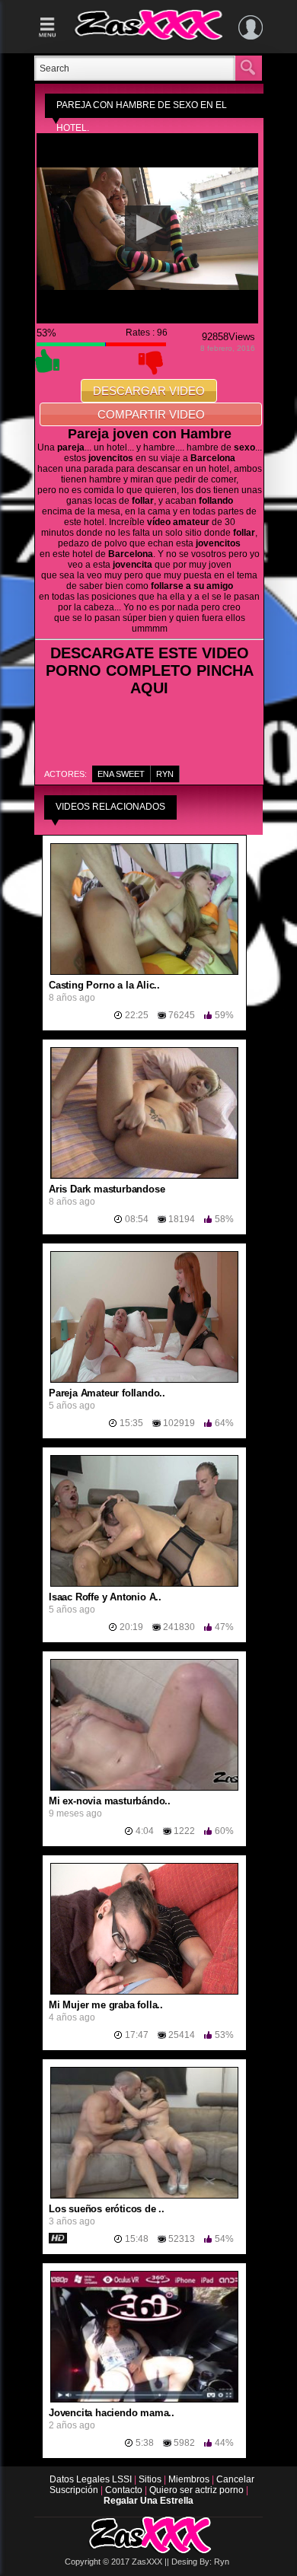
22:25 (137, 1015)
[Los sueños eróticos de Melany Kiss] (145, 2195)
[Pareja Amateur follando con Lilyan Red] (145, 1380)
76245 (182, 1015)
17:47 (137, 2035)
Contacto (125, 2490)
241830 (179, 1627)
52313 (182, 2239)
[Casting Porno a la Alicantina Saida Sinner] (145, 972)
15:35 (131, 1423)
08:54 (137, 1219)
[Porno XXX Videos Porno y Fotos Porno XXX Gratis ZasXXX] (148, 37)
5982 (184, 2443)
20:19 (131, 1627)
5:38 (145, 2443)
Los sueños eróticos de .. (107, 2209)
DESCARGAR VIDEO (149, 391)
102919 (179, 1423)
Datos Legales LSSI (88, 2479)
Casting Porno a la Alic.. (104, 985)
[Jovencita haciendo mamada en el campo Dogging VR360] (145, 2399)
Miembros (190, 2479)
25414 (182, 2035)
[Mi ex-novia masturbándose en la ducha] (145, 1788)
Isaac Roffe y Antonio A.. (105, 1597)
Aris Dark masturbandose (107, 1189)
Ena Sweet (121, 774)
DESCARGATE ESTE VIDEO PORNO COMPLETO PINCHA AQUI (150, 670)
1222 (184, 1831)
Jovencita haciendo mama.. (112, 2413)
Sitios (151, 2479)
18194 (182, 1219)
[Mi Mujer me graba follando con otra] (145, 1992)
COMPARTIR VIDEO (151, 414)
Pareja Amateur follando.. (107, 1393)
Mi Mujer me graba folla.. (106, 2005)
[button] (148, 228)
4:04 (145, 1831)
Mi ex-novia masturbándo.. (110, 1801)
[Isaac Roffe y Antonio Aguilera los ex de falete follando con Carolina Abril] (145, 1584)
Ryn (165, 774)
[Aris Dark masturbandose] (145, 1176)
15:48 (137, 2239)
